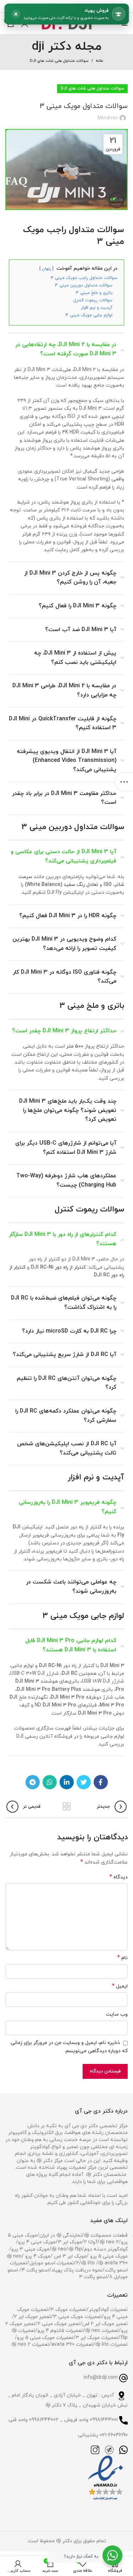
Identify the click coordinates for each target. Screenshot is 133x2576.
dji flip (75, 2249)
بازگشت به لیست (67, 1807)
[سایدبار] (124, 782)
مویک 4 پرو (37, 2256)
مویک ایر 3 (70, 2242)
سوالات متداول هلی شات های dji (59, 61)
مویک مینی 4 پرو (37, 2242)
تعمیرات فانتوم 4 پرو (60, 2331)
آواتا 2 (91, 2242)
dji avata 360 (113, 2263)
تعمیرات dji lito (112, 2344)
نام (123, 1958)
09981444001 (104, 2420)
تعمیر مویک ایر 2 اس (105, 2324)
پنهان (46, 269)
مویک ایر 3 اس (70, 2256)
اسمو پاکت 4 (35, 2270)
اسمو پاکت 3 (93, 2277)
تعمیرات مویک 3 (68, 2310)
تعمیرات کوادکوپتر (108, 2310)
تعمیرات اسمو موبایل (52, 2263)
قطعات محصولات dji (106, 2235)
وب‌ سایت (117, 2014)
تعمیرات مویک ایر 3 (97, 2338)
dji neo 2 (109, 2242)
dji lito (89, 2263)
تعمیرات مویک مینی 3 (77, 2317)
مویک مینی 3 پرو (30, 2249)
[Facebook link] (101, 1782)
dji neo (59, 2249)
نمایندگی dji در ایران (61, 2235)
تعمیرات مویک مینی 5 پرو (45, 2338)
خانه (99, 61)
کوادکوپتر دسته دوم (106, 2249)
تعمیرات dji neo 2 (30, 2344)
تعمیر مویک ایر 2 (33, 2317)
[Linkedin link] (67, 1782)
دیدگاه (119, 1877)
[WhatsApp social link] (50, 1782)
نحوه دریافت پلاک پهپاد (77, 2270)
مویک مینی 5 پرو (108, 2256)
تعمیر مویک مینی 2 (59, 2324)
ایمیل (120, 1986)
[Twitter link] (84, 1782)
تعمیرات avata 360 (72, 2344)
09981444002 (44, 2420)
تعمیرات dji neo (102, 2331)
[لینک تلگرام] (33, 1782)
